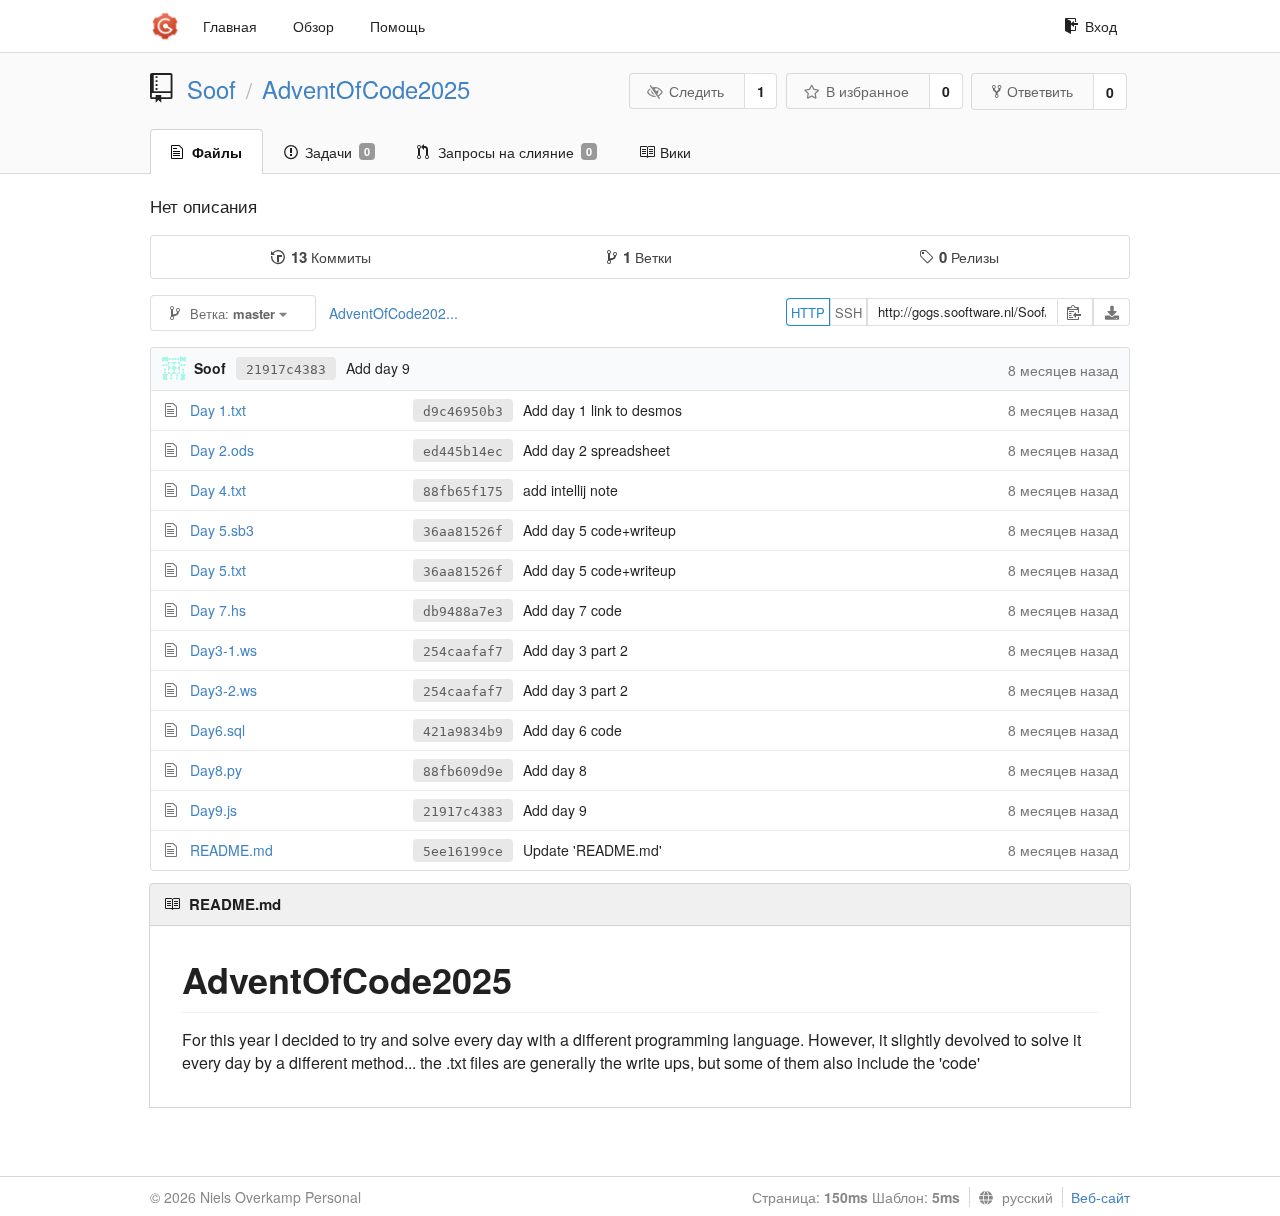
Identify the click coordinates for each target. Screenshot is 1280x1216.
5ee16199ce (463, 851)
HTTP (808, 312)
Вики (675, 152)
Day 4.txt (218, 490)
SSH (848, 312)
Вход (1101, 26)
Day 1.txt (218, 410)
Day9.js (213, 810)
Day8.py (216, 770)
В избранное (867, 91)
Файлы (217, 152)
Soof (211, 89)
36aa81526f (463, 531)
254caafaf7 (463, 651)
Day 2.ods (222, 450)
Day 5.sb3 (222, 530)
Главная (230, 26)
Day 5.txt (218, 570)
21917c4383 (286, 369)
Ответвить (1040, 91)
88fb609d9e (463, 771)
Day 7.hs (218, 610)
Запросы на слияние (515, 152)
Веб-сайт (1100, 1197)
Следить (696, 91)
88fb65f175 (463, 491)
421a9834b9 (463, 731)
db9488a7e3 (463, 611)
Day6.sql (217, 730)
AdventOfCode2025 (366, 89)
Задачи (337, 152)
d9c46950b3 (463, 411)
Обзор (313, 26)
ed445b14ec (463, 451)
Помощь (397, 26)
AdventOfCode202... (393, 313)
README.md (231, 850)
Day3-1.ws (223, 650)
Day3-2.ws (223, 690)
